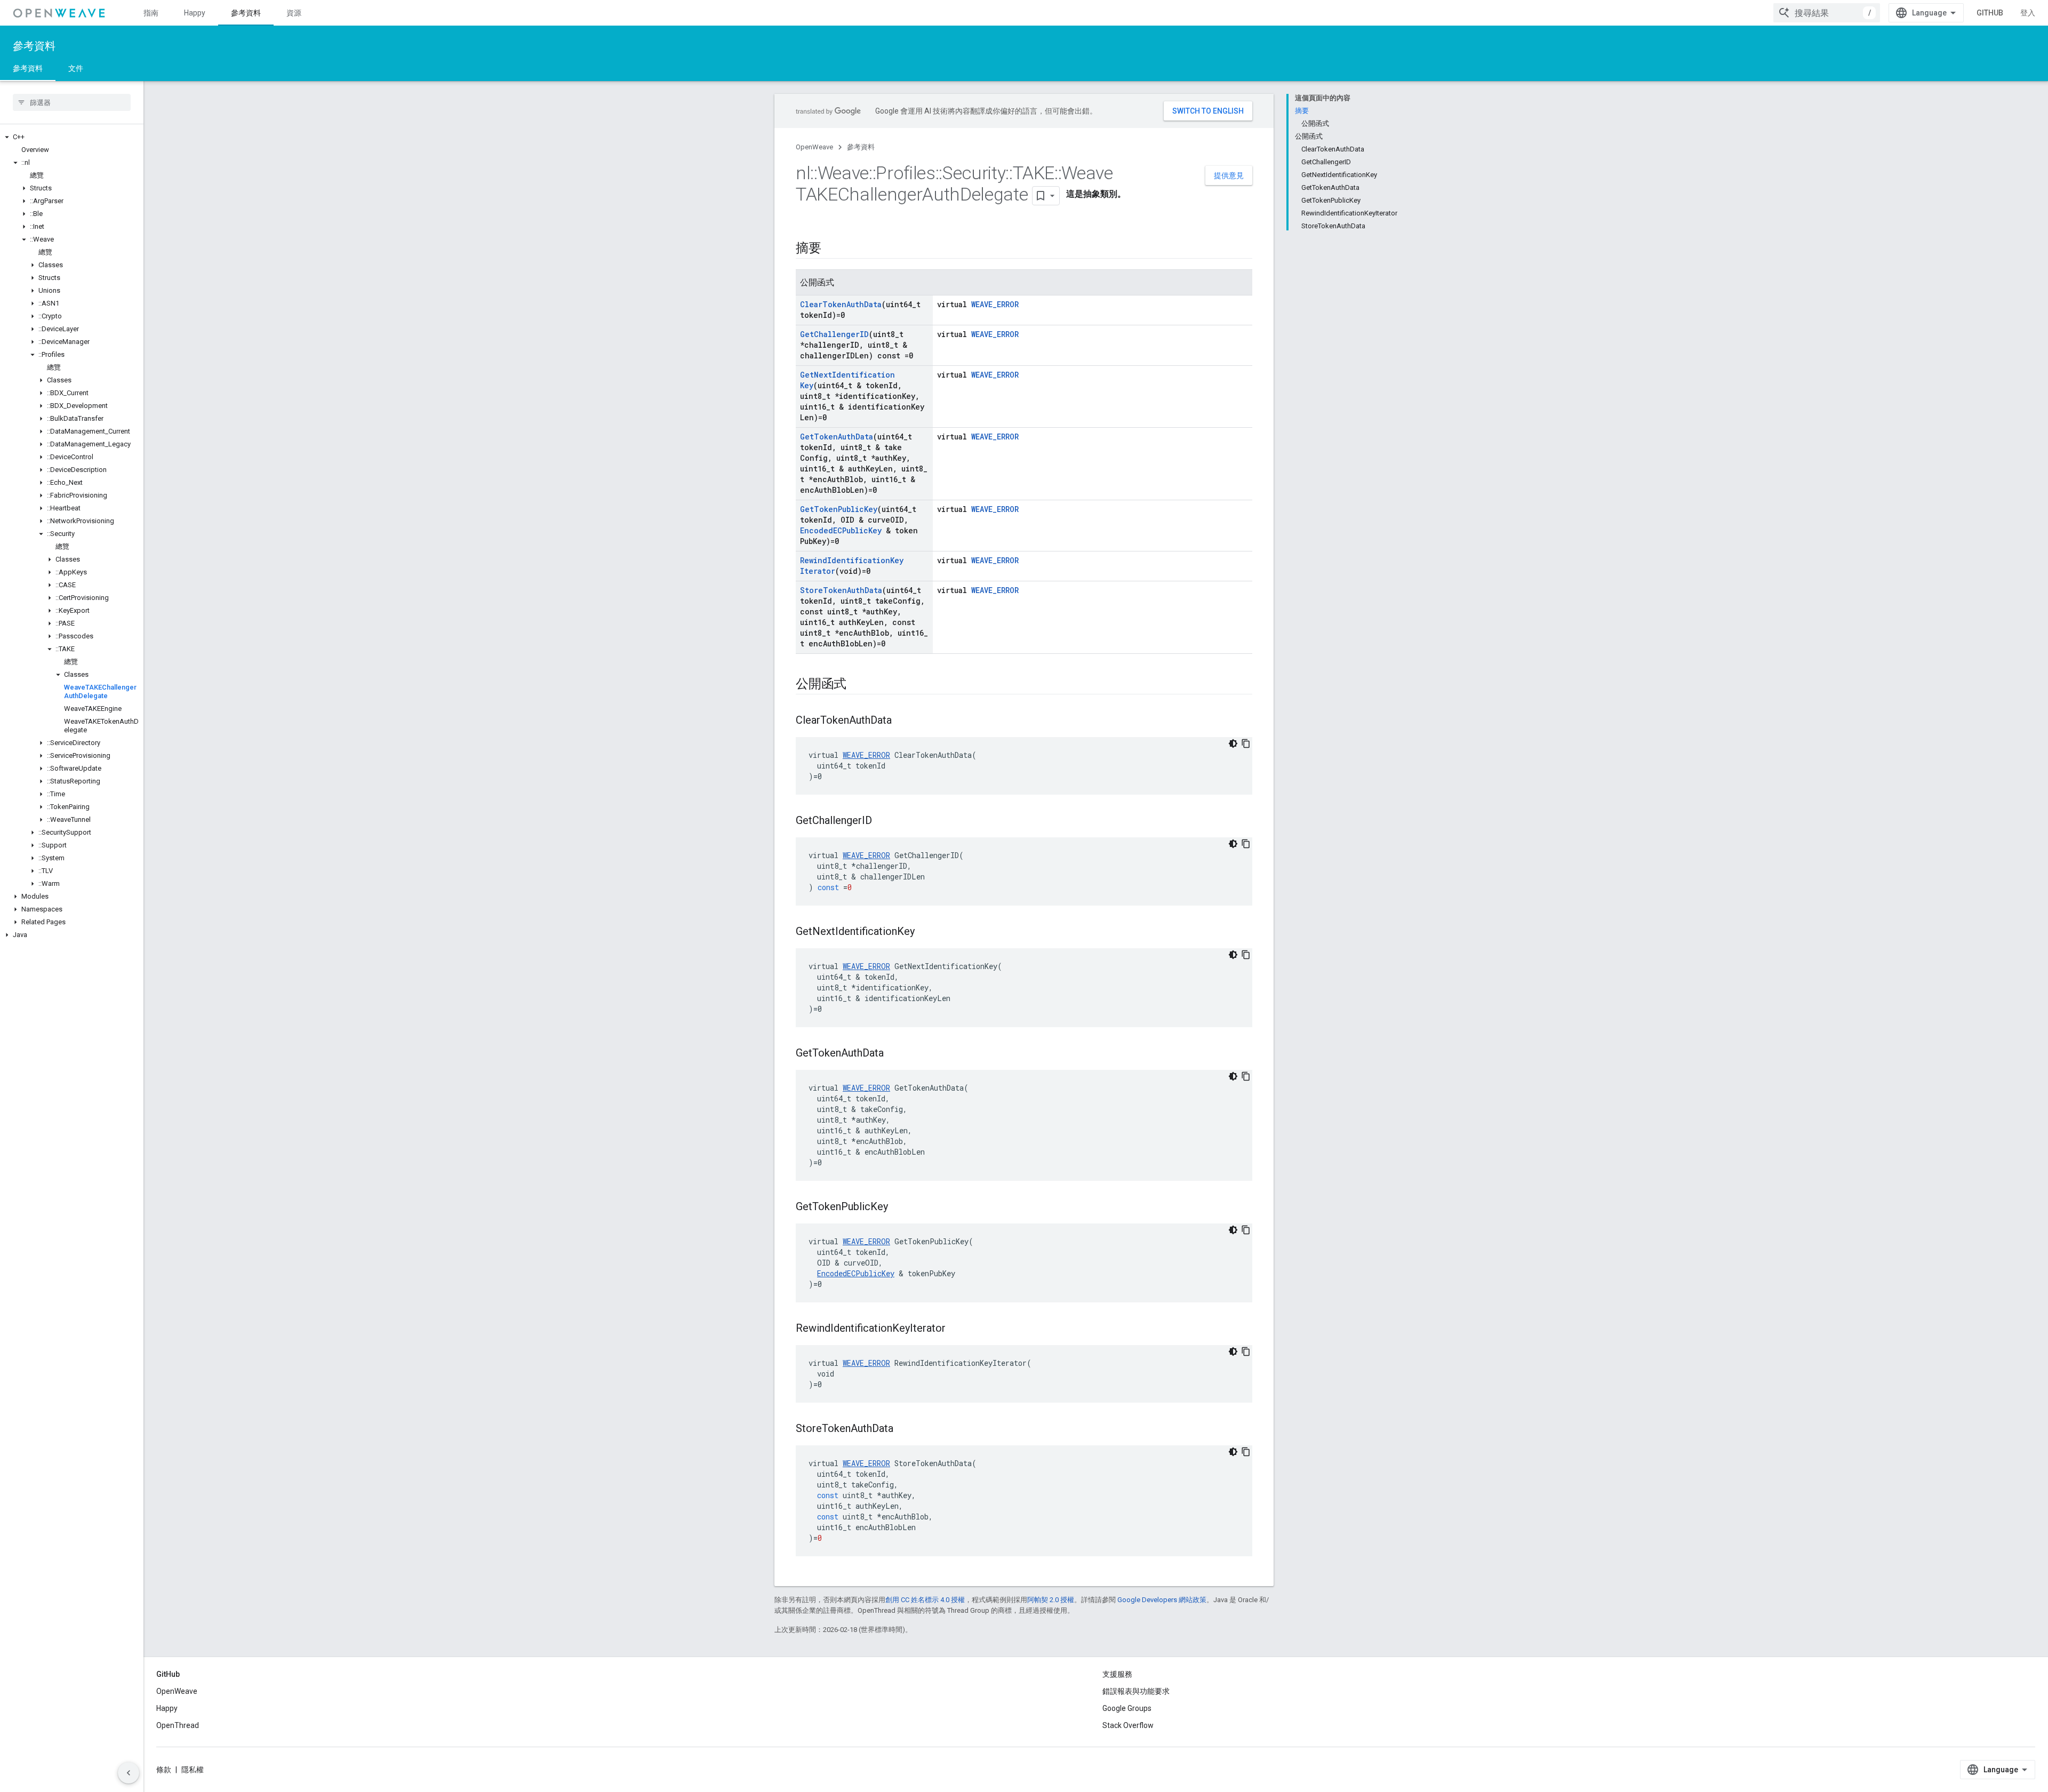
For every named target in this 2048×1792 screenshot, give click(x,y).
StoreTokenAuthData (841, 590)
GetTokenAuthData (837, 437)
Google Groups (1127, 1708)
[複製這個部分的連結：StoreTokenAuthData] (904, 1429)
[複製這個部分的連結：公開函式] (857, 685)
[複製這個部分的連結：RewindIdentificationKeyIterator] (956, 1329)
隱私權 (193, 1770)
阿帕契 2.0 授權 (1051, 1600)
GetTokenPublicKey (839, 509)
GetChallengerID (834, 334)
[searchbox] (72, 102)
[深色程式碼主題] (1233, 743)
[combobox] (1827, 13)
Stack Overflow (1128, 1725)
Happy (195, 13)
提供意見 (1229, 175)
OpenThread (178, 1725)
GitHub (1990, 13)
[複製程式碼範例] (1246, 743)
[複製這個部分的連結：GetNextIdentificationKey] (925, 932)
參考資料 (246, 13)
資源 (294, 13)
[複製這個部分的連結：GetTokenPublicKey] (899, 1207)
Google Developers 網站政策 (1162, 1600)
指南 (151, 13)
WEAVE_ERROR (995, 304)
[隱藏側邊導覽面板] (129, 1773)
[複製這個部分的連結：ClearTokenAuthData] (902, 721)
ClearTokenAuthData (841, 304)
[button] (72, 137)
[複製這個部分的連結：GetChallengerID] (883, 821)
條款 (164, 1770)
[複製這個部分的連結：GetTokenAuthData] (894, 1054)
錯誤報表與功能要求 (1136, 1691)
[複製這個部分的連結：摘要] (832, 249)
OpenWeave (814, 147)
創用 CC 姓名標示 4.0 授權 (925, 1600)
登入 (2028, 13)
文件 (76, 68)
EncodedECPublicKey (841, 530)
